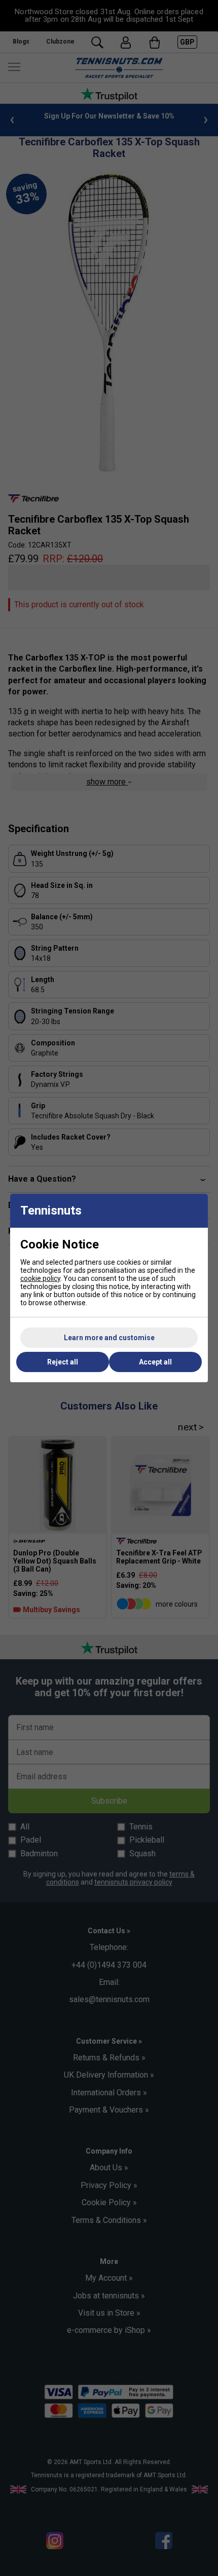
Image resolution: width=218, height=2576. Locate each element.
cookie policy (40, 1278)
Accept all (155, 1362)
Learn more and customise (109, 1338)
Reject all (63, 1362)
